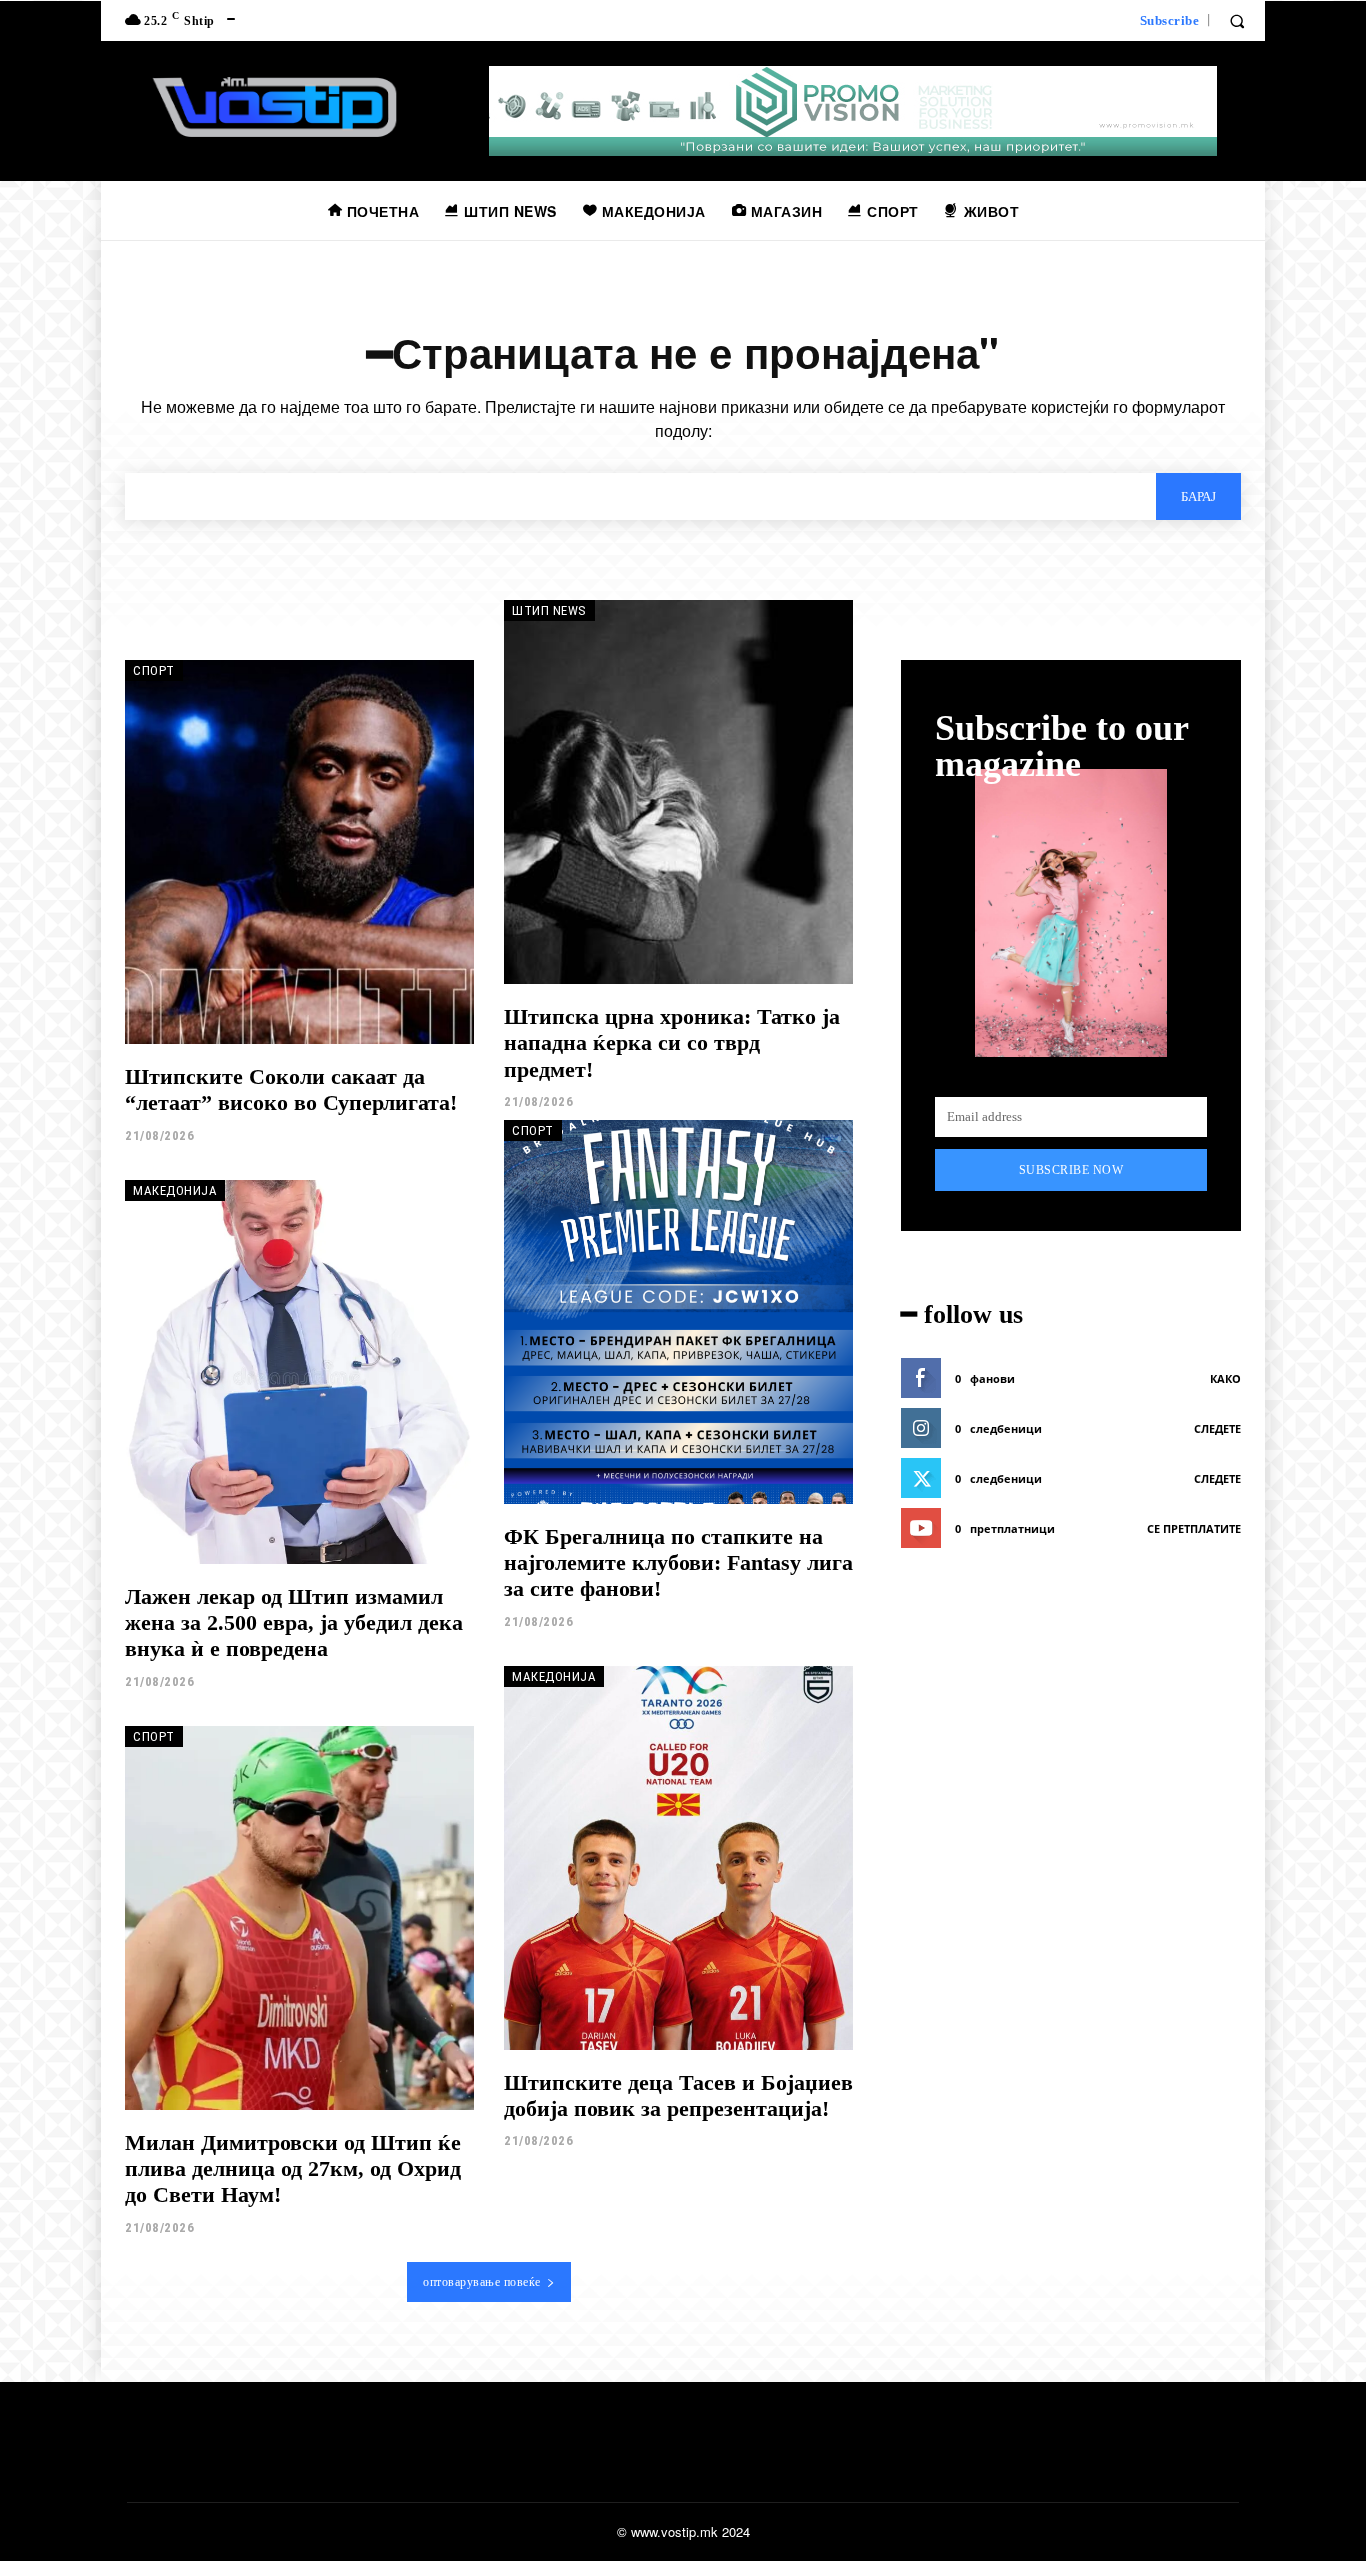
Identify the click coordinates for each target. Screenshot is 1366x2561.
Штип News (549, 610)
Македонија (175, 1190)
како (1225, 1378)
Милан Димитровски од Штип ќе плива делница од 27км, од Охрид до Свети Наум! (293, 2169)
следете (1217, 1428)
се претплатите (1194, 1528)
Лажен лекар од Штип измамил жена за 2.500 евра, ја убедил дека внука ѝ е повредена (294, 1623)
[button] (1237, 21)
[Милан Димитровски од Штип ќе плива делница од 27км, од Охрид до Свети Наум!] (299, 1918)
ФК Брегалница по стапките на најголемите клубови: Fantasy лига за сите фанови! (678, 1563)
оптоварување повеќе (482, 2282)
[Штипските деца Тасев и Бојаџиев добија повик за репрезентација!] (678, 1858)
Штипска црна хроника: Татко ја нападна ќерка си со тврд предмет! (672, 1043)
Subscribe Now (1071, 1170)
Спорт (154, 670)
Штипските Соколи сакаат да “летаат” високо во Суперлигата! (291, 1089)
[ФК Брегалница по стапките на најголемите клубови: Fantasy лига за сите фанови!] (678, 1312)
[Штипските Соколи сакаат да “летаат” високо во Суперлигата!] (299, 852)
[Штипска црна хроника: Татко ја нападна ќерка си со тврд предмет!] (678, 792)
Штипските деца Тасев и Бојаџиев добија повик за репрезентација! (678, 2095)
